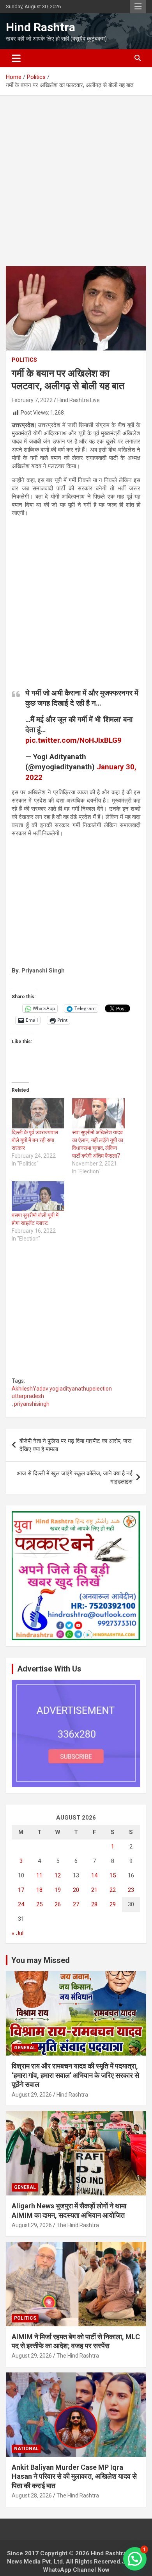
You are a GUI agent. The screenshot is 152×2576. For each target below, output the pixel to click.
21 (94, 1890)
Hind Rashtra (41, 27)
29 (113, 1904)
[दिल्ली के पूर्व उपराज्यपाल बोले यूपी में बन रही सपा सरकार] (38, 1113)
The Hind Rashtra (78, 2225)
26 (58, 1904)
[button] (135, 2559)
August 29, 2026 (32, 2095)
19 (58, 1890)
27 (76, 1904)
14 (94, 1875)
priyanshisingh (32, 1404)
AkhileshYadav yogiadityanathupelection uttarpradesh (62, 1393)
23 (131, 1890)
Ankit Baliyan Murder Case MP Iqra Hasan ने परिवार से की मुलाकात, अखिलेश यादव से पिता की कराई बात (74, 2476)
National (26, 2449)
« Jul (18, 1933)
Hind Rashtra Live (79, 400)
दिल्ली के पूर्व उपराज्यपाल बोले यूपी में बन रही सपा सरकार (35, 1140)
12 (58, 1875)
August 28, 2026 (32, 2496)
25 (39, 1904)
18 (39, 1890)
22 (113, 1890)
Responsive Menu (138, 7)
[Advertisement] (76, 187)
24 (21, 1904)
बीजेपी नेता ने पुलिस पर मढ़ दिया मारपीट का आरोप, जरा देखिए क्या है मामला (75, 1445)
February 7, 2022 (32, 400)
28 (94, 1904)
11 (39, 1875)
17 (21, 1890)
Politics (24, 360)
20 (76, 1890)
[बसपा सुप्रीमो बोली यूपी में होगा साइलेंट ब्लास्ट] (38, 1196)
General (25, 2048)
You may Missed (41, 1960)
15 (113, 1875)
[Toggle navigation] (16, 58)
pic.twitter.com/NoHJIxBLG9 (73, 740)
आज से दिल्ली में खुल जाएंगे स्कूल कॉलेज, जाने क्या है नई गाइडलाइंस (75, 1477)
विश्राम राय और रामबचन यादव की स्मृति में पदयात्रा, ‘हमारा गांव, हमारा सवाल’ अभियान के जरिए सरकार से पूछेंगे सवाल (75, 2075)
